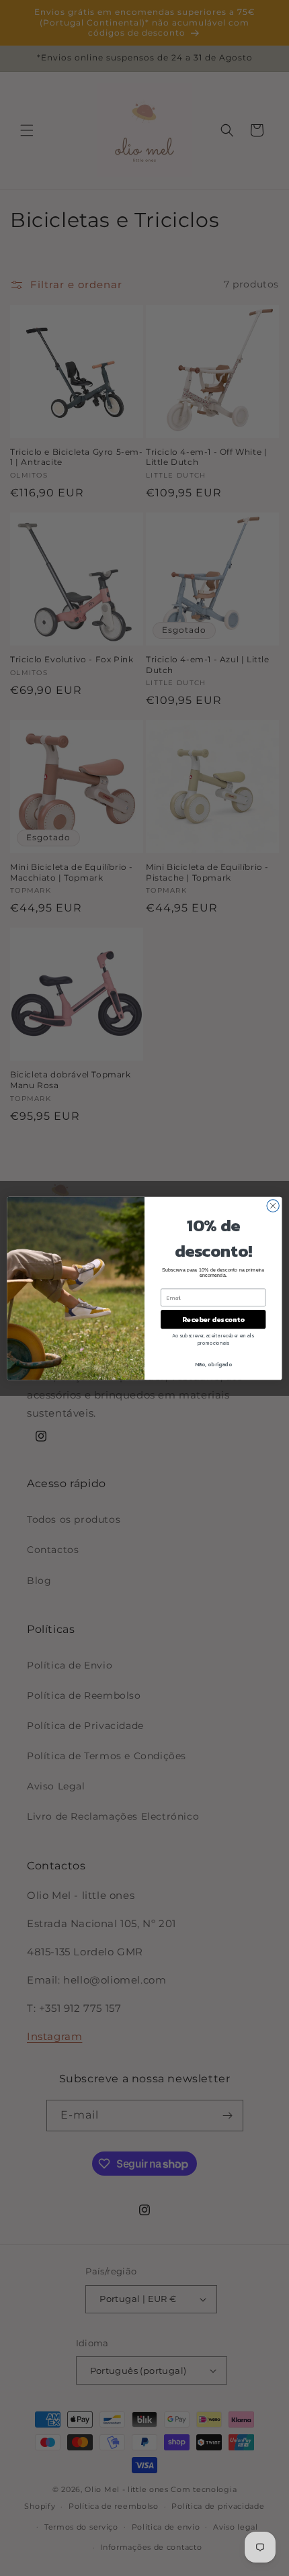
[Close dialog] (273, 1205)
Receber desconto (213, 1319)
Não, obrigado (213, 1364)
